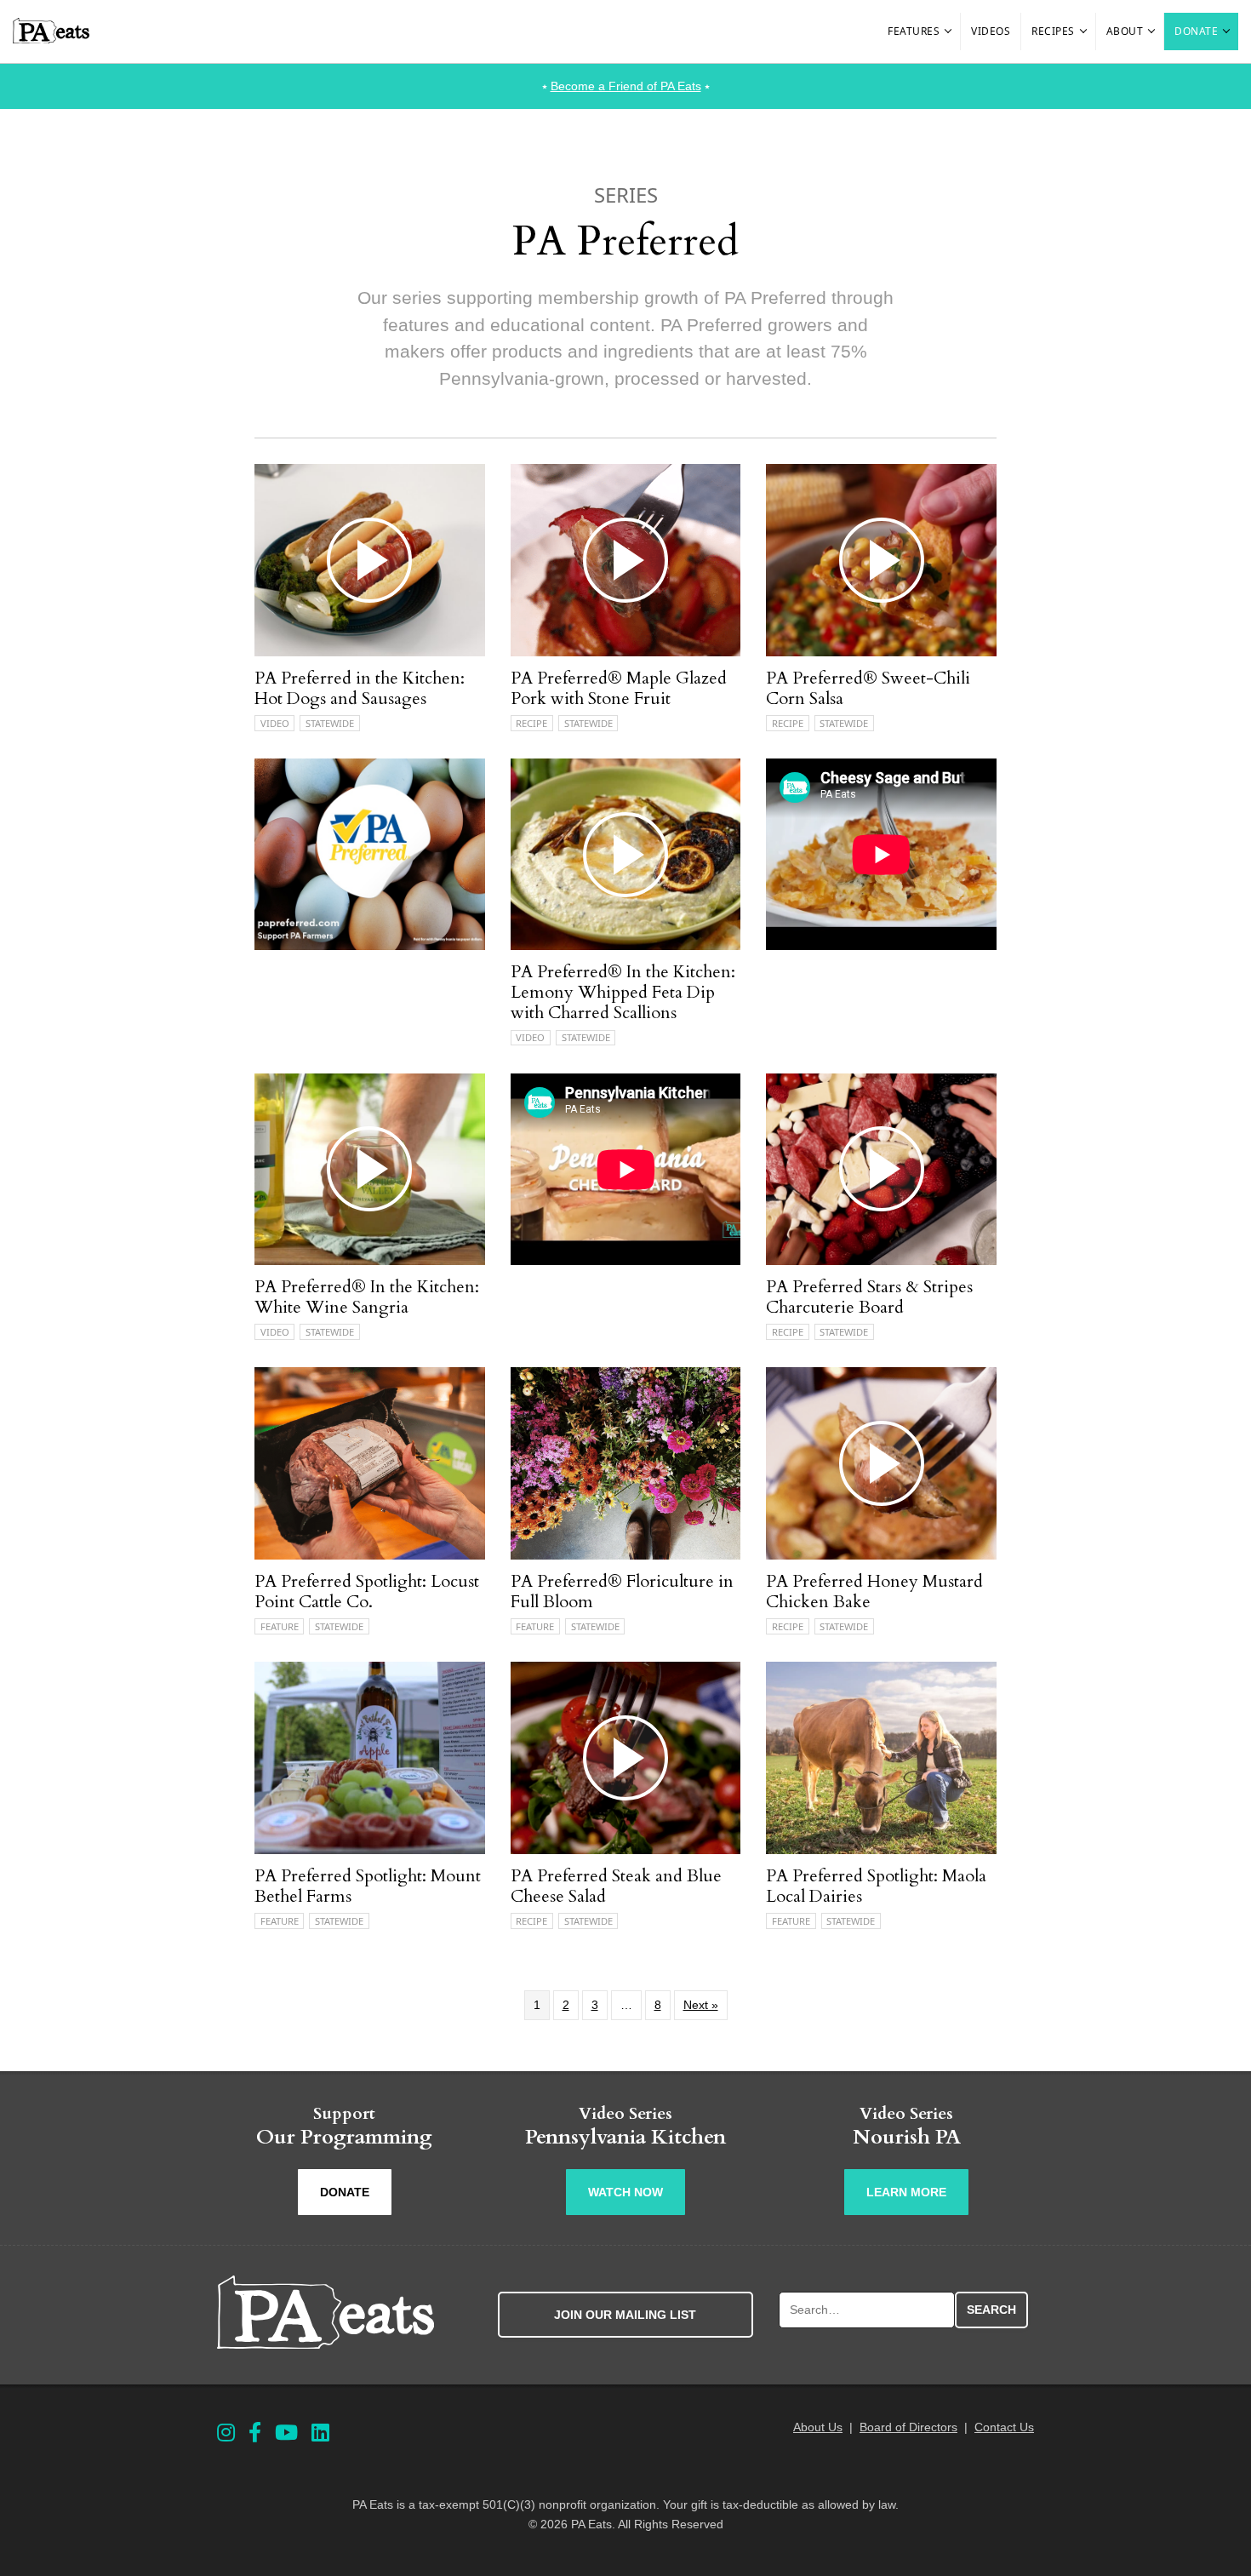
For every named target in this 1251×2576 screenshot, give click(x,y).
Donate (1196, 31)
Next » (701, 2005)
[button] (949, 31)
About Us (818, 2427)
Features (914, 31)
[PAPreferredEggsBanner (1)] (370, 946)
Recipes (1053, 31)
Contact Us (1004, 2427)
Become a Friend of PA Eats (626, 86)
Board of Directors (908, 2427)
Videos (991, 31)
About (1125, 31)
